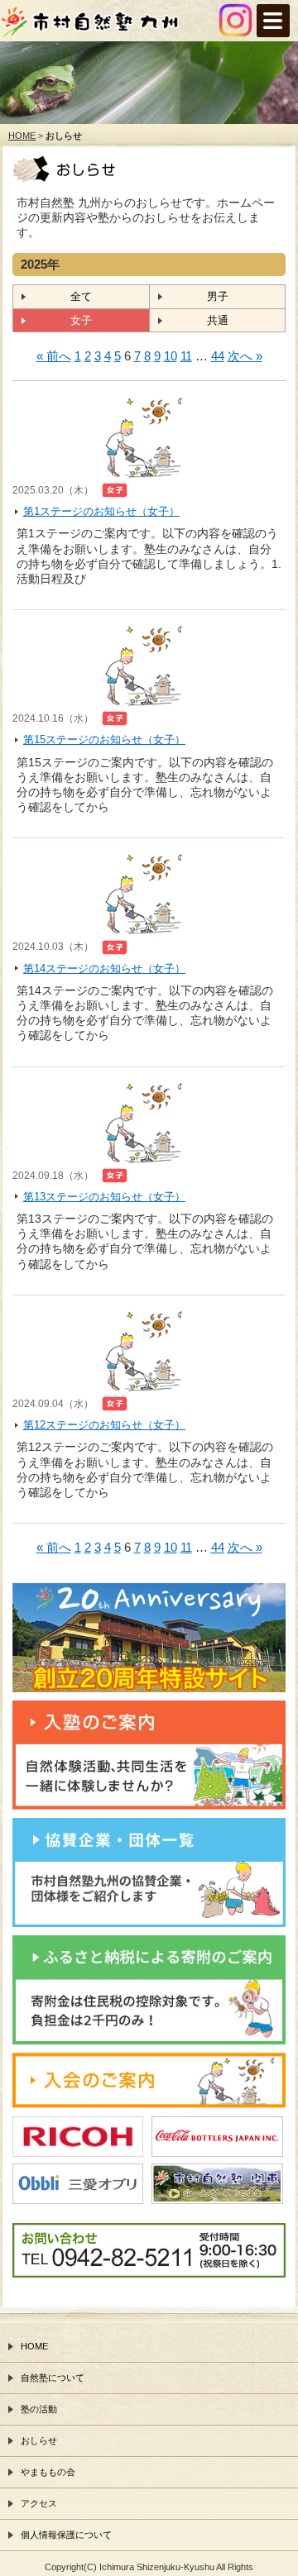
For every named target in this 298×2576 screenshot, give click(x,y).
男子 (218, 296)
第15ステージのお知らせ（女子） (104, 739)
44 (218, 356)
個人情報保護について (66, 2535)
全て (81, 296)
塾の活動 (39, 2409)
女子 (81, 320)
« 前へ (54, 356)
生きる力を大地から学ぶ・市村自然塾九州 (115, 26)
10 (171, 356)
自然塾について (53, 2378)
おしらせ (39, 2440)
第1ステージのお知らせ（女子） (101, 511)
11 (186, 356)
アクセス (39, 2503)
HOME (22, 136)
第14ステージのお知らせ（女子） (104, 968)
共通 (218, 320)
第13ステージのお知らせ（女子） (104, 1197)
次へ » (245, 356)
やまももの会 (48, 2472)
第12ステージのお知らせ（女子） (104, 1425)
